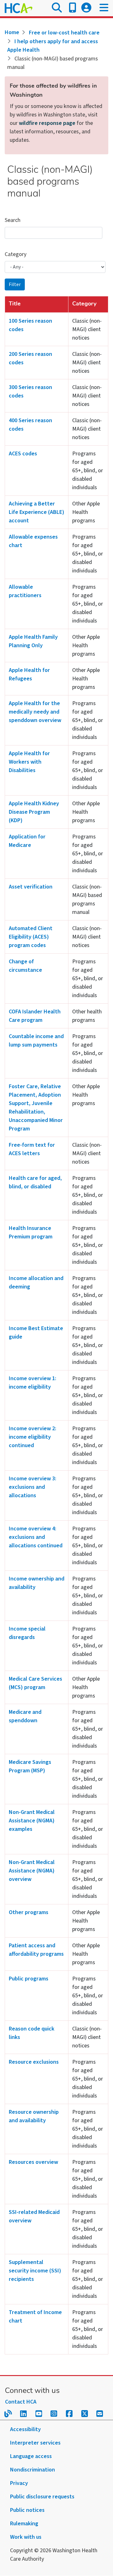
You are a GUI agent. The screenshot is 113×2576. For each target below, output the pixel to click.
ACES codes (23, 454)
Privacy (19, 2483)
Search (13, 220)
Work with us (26, 2537)
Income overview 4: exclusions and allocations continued (36, 1537)
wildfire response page (47, 123)
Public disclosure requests (42, 2497)
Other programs (29, 1912)
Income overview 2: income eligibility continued (32, 1437)
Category (16, 254)
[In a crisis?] (73, 8)
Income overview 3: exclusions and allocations (32, 1487)
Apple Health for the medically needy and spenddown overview (35, 712)
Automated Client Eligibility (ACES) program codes (31, 937)
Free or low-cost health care (64, 33)
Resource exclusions (34, 2062)
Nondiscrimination (32, 2470)
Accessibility (25, 2429)
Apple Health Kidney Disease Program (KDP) (34, 812)
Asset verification (31, 887)
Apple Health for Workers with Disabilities (29, 762)
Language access (31, 2456)
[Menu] (104, 8)
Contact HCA (21, 2402)
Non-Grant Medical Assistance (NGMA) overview (32, 1871)
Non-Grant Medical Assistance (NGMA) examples (32, 1821)
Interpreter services (35, 2443)
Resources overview (33, 2162)
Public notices (27, 2510)
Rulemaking (24, 2524)
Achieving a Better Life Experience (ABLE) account (37, 512)
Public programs (29, 1979)
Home (12, 32)
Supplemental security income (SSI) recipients (35, 2271)
